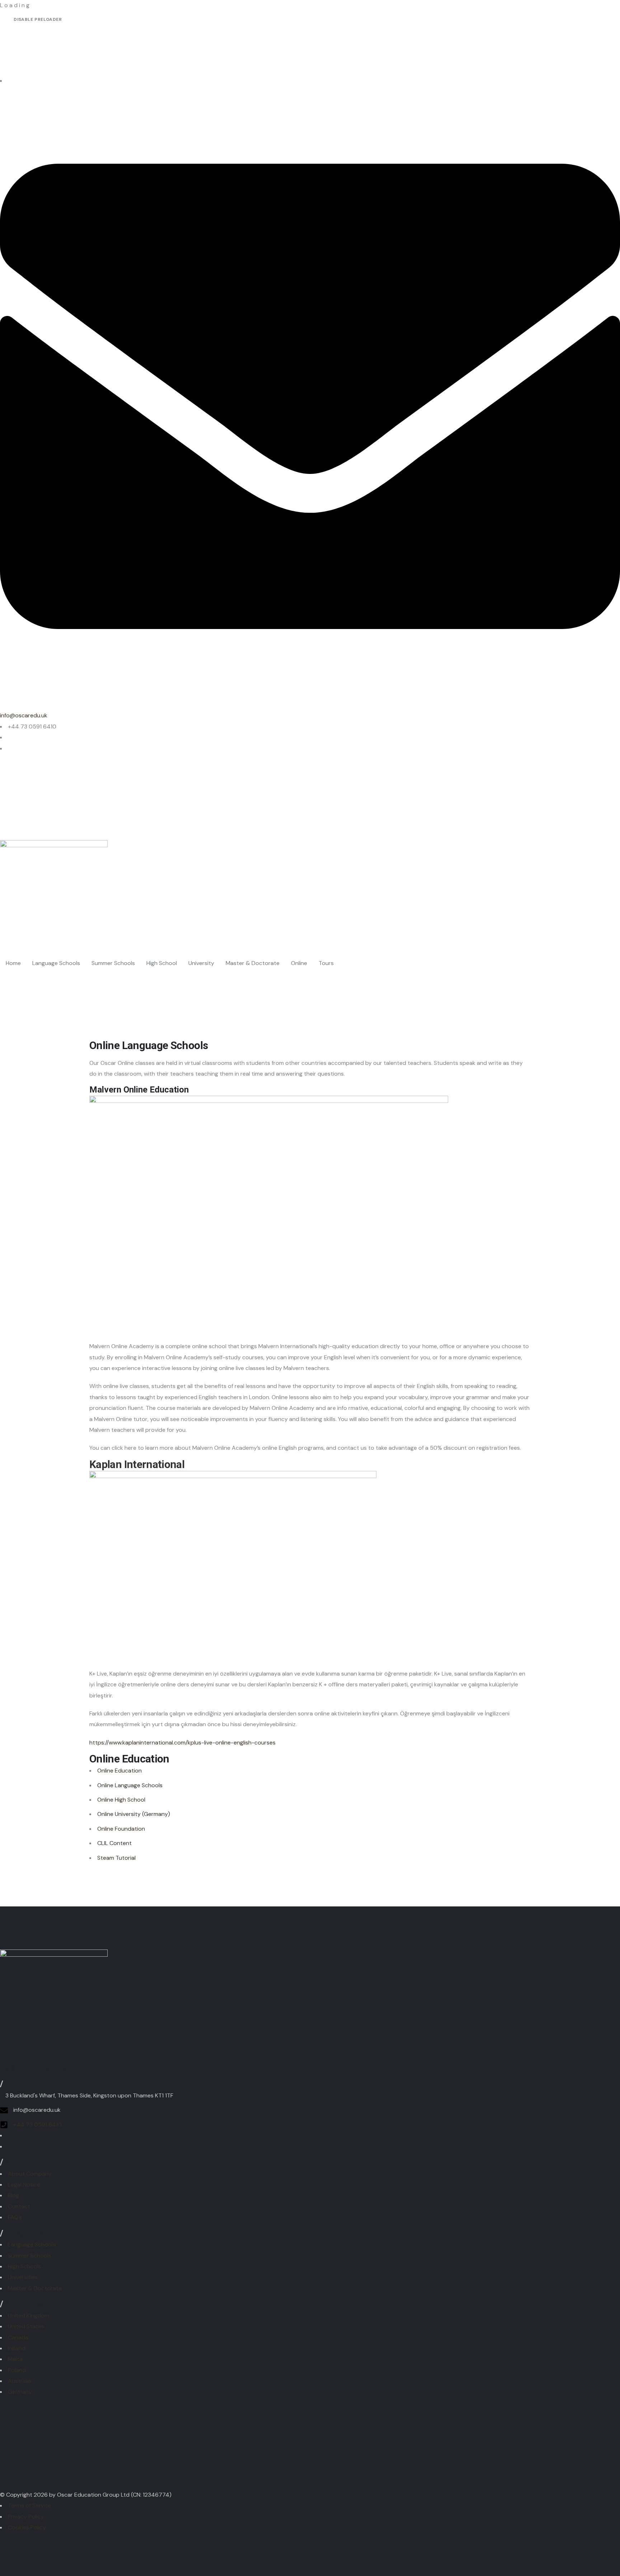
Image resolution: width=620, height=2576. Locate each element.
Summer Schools (30, 2256)
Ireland (17, 2348)
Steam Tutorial (116, 1858)
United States (26, 2326)
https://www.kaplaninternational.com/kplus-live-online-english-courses (182, 1743)
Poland (17, 2370)
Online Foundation (121, 1829)
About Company (30, 2174)
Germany (20, 2392)
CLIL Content (114, 1843)
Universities (23, 2277)
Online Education (119, 1771)
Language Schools (32, 2244)
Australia (20, 2381)
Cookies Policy (27, 2527)
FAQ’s (15, 2217)
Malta (15, 2359)
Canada (18, 2337)
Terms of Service (30, 2505)
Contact (19, 2206)
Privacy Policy (26, 2517)
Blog (13, 2195)
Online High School (121, 1800)
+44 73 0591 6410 (37, 2125)
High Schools (25, 2266)
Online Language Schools (130, 1785)
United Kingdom (29, 2316)
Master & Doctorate (35, 2288)
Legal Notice (24, 2184)
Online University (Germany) (134, 1814)
